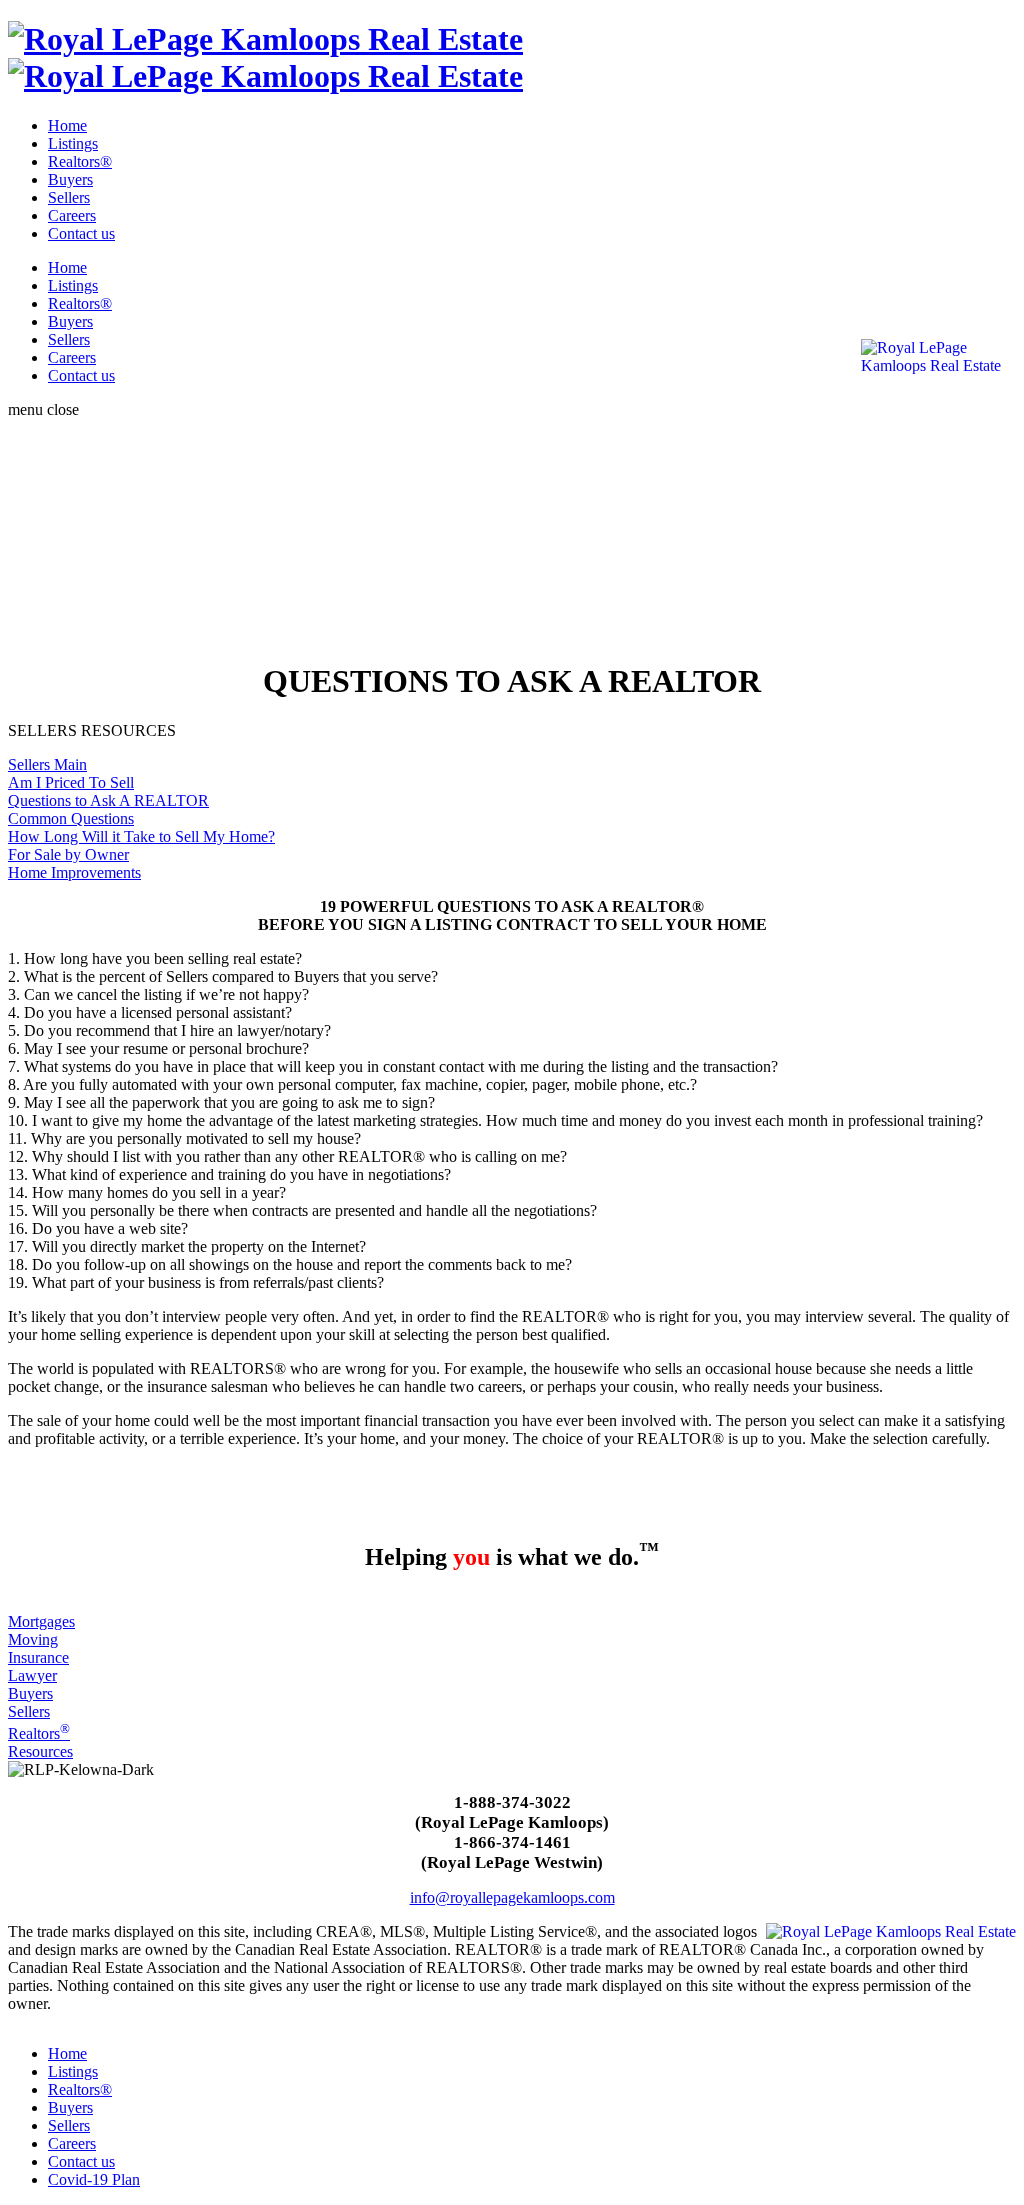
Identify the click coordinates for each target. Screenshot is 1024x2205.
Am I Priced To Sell (71, 782)
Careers (72, 215)
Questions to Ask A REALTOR (108, 800)
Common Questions (71, 818)
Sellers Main (47, 764)
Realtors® (80, 161)
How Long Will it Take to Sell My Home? (141, 836)
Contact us (81, 233)
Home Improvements (74, 872)
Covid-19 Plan (94, 2179)
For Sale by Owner (68, 854)
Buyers (70, 179)
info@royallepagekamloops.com (512, 1897)
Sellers (69, 197)
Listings (73, 143)
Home (67, 125)
